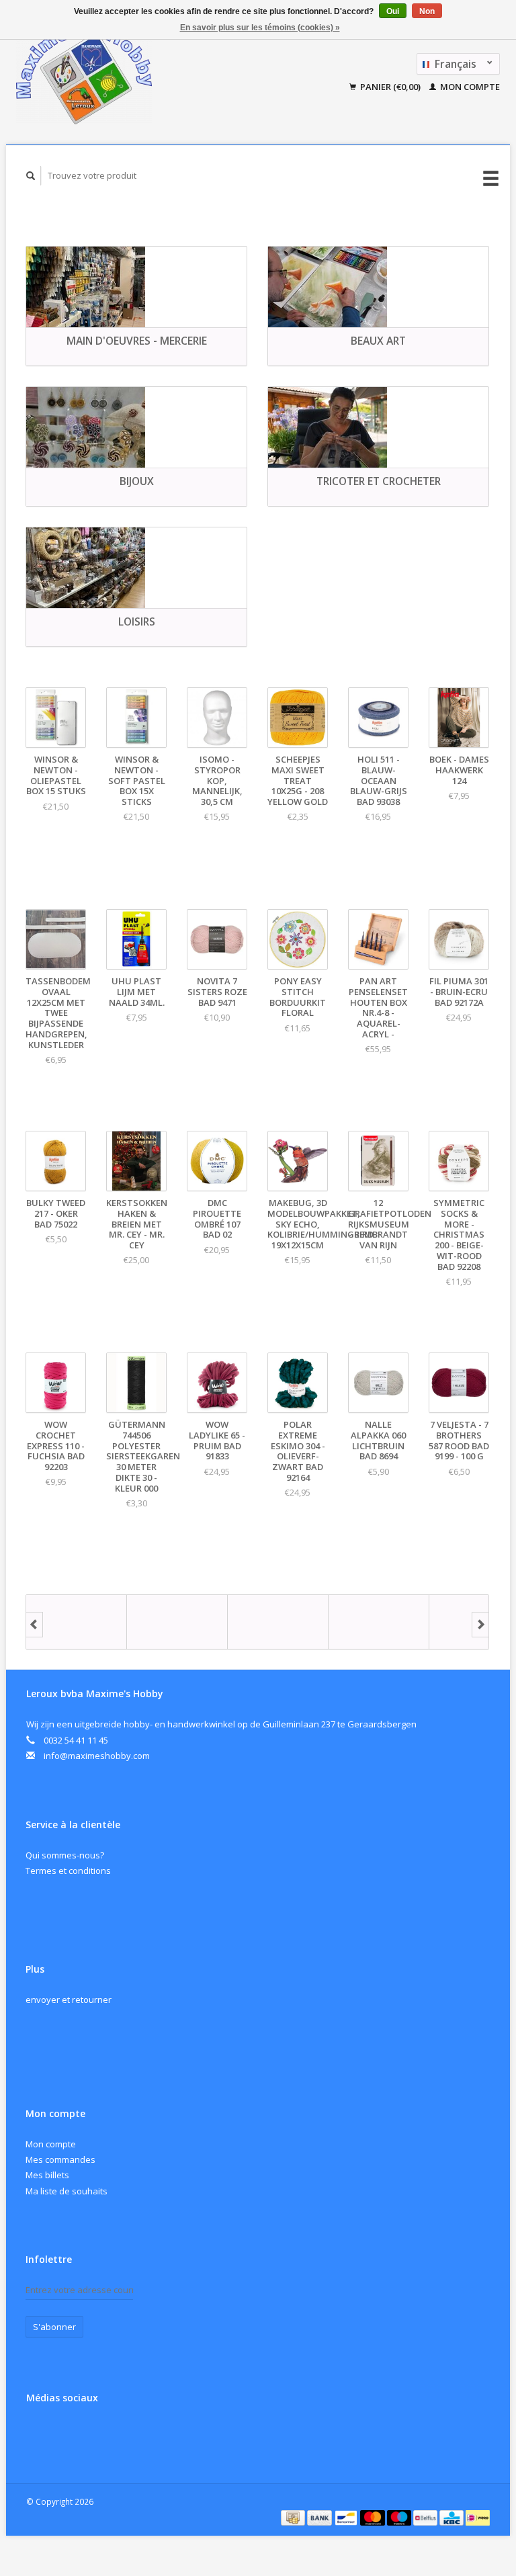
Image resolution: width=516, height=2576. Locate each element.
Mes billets (47, 2175)
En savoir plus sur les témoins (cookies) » (260, 28)
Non (427, 11)
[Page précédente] (34, 1625)
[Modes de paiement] (294, 2517)
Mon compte (469, 87)
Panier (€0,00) (390, 87)
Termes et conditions (68, 1871)
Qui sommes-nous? (65, 1855)
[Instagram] (67, 2434)
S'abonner (54, 2327)
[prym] (379, 1622)
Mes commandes (60, 2159)
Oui (393, 11)
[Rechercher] (31, 176)
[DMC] (77, 1622)
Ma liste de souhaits (67, 2191)
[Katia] (177, 1622)
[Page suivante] (480, 1625)
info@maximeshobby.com (97, 1756)
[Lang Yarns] (278, 1622)
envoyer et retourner (69, 2000)
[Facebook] (39, 2434)
